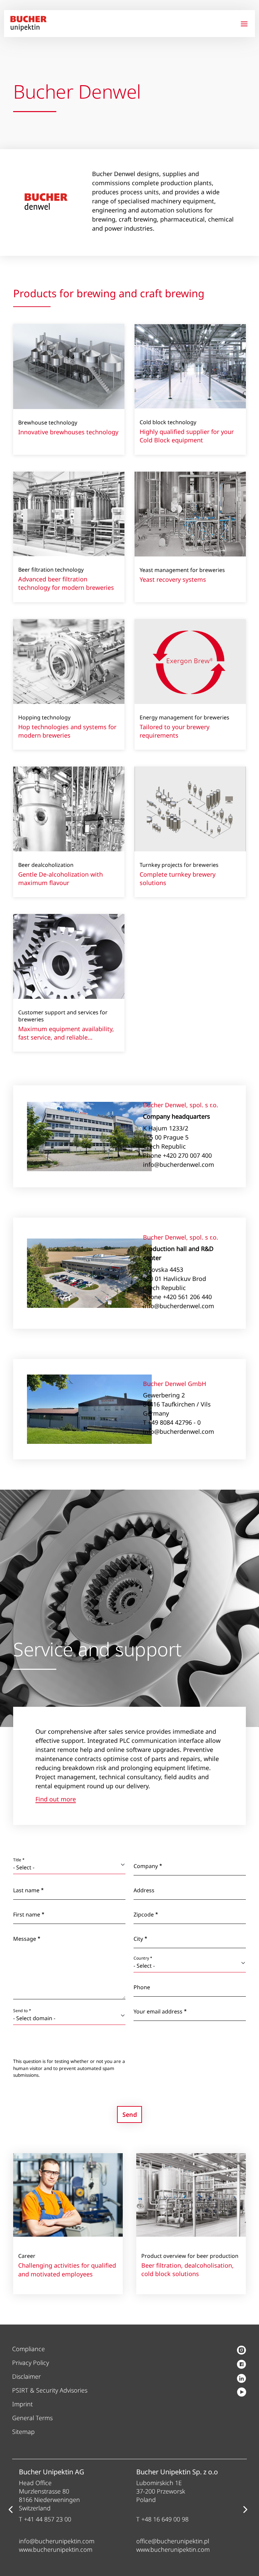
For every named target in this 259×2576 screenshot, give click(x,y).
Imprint (22, 2404)
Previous (10, 2509)
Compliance (28, 2349)
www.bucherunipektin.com (56, 2549)
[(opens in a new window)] (241, 2351)
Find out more (56, 1800)
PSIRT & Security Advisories (50, 2390)
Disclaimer (26, 2376)
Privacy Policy (31, 2363)
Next (245, 2509)
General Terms (32, 2418)
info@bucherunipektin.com (57, 2541)
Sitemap (23, 2432)
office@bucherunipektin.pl (173, 2541)
